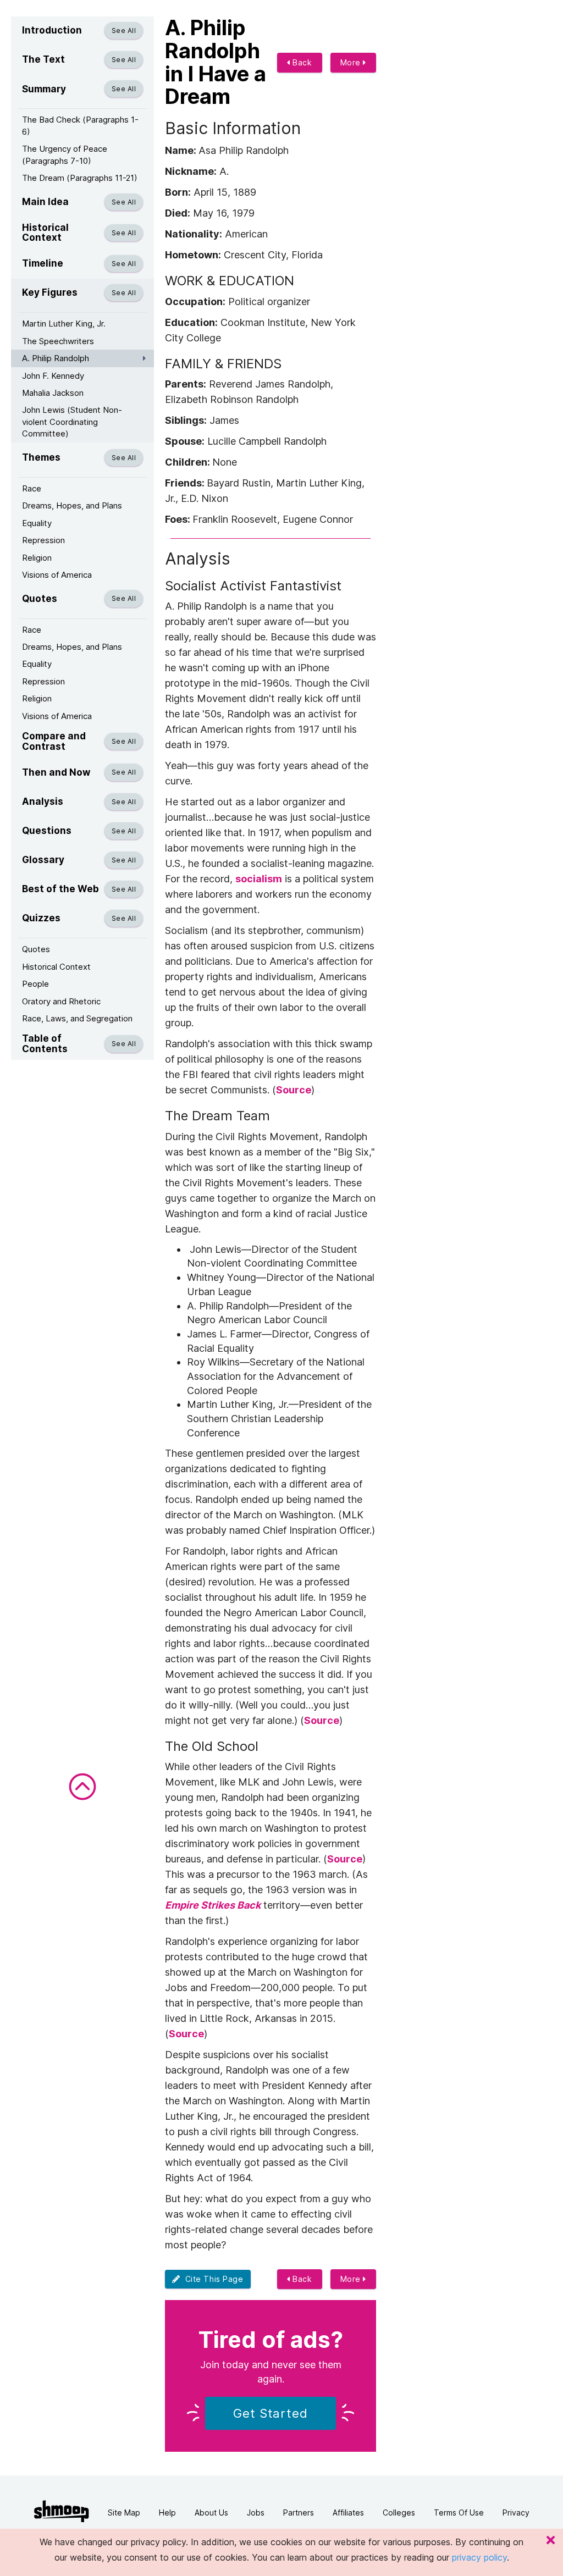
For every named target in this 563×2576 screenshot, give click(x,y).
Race (32, 488)
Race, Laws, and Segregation (77, 1018)
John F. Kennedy (53, 376)
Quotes (36, 949)
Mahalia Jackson (53, 393)
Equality (37, 523)
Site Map (124, 2513)
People (35, 984)
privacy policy (479, 2557)
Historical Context (56, 967)
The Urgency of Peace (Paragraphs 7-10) (65, 154)
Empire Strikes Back (213, 1905)
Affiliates (348, 2513)
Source (294, 1090)
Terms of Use (459, 2513)
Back (301, 62)
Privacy (516, 2513)
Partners (299, 2513)
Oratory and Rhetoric (61, 1001)
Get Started (271, 2413)
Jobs (256, 2513)
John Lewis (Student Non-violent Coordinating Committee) (72, 422)
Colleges (399, 2513)
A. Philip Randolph (56, 358)
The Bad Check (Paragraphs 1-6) (80, 125)
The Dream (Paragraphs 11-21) (80, 178)
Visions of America (57, 575)
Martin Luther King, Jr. (64, 324)
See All (124, 31)
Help (167, 2513)
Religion (37, 558)
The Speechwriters (58, 341)
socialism (259, 879)
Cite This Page (212, 2279)
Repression (43, 540)
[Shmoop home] (62, 2511)
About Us (211, 2513)
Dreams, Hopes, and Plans (72, 505)
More (352, 62)
